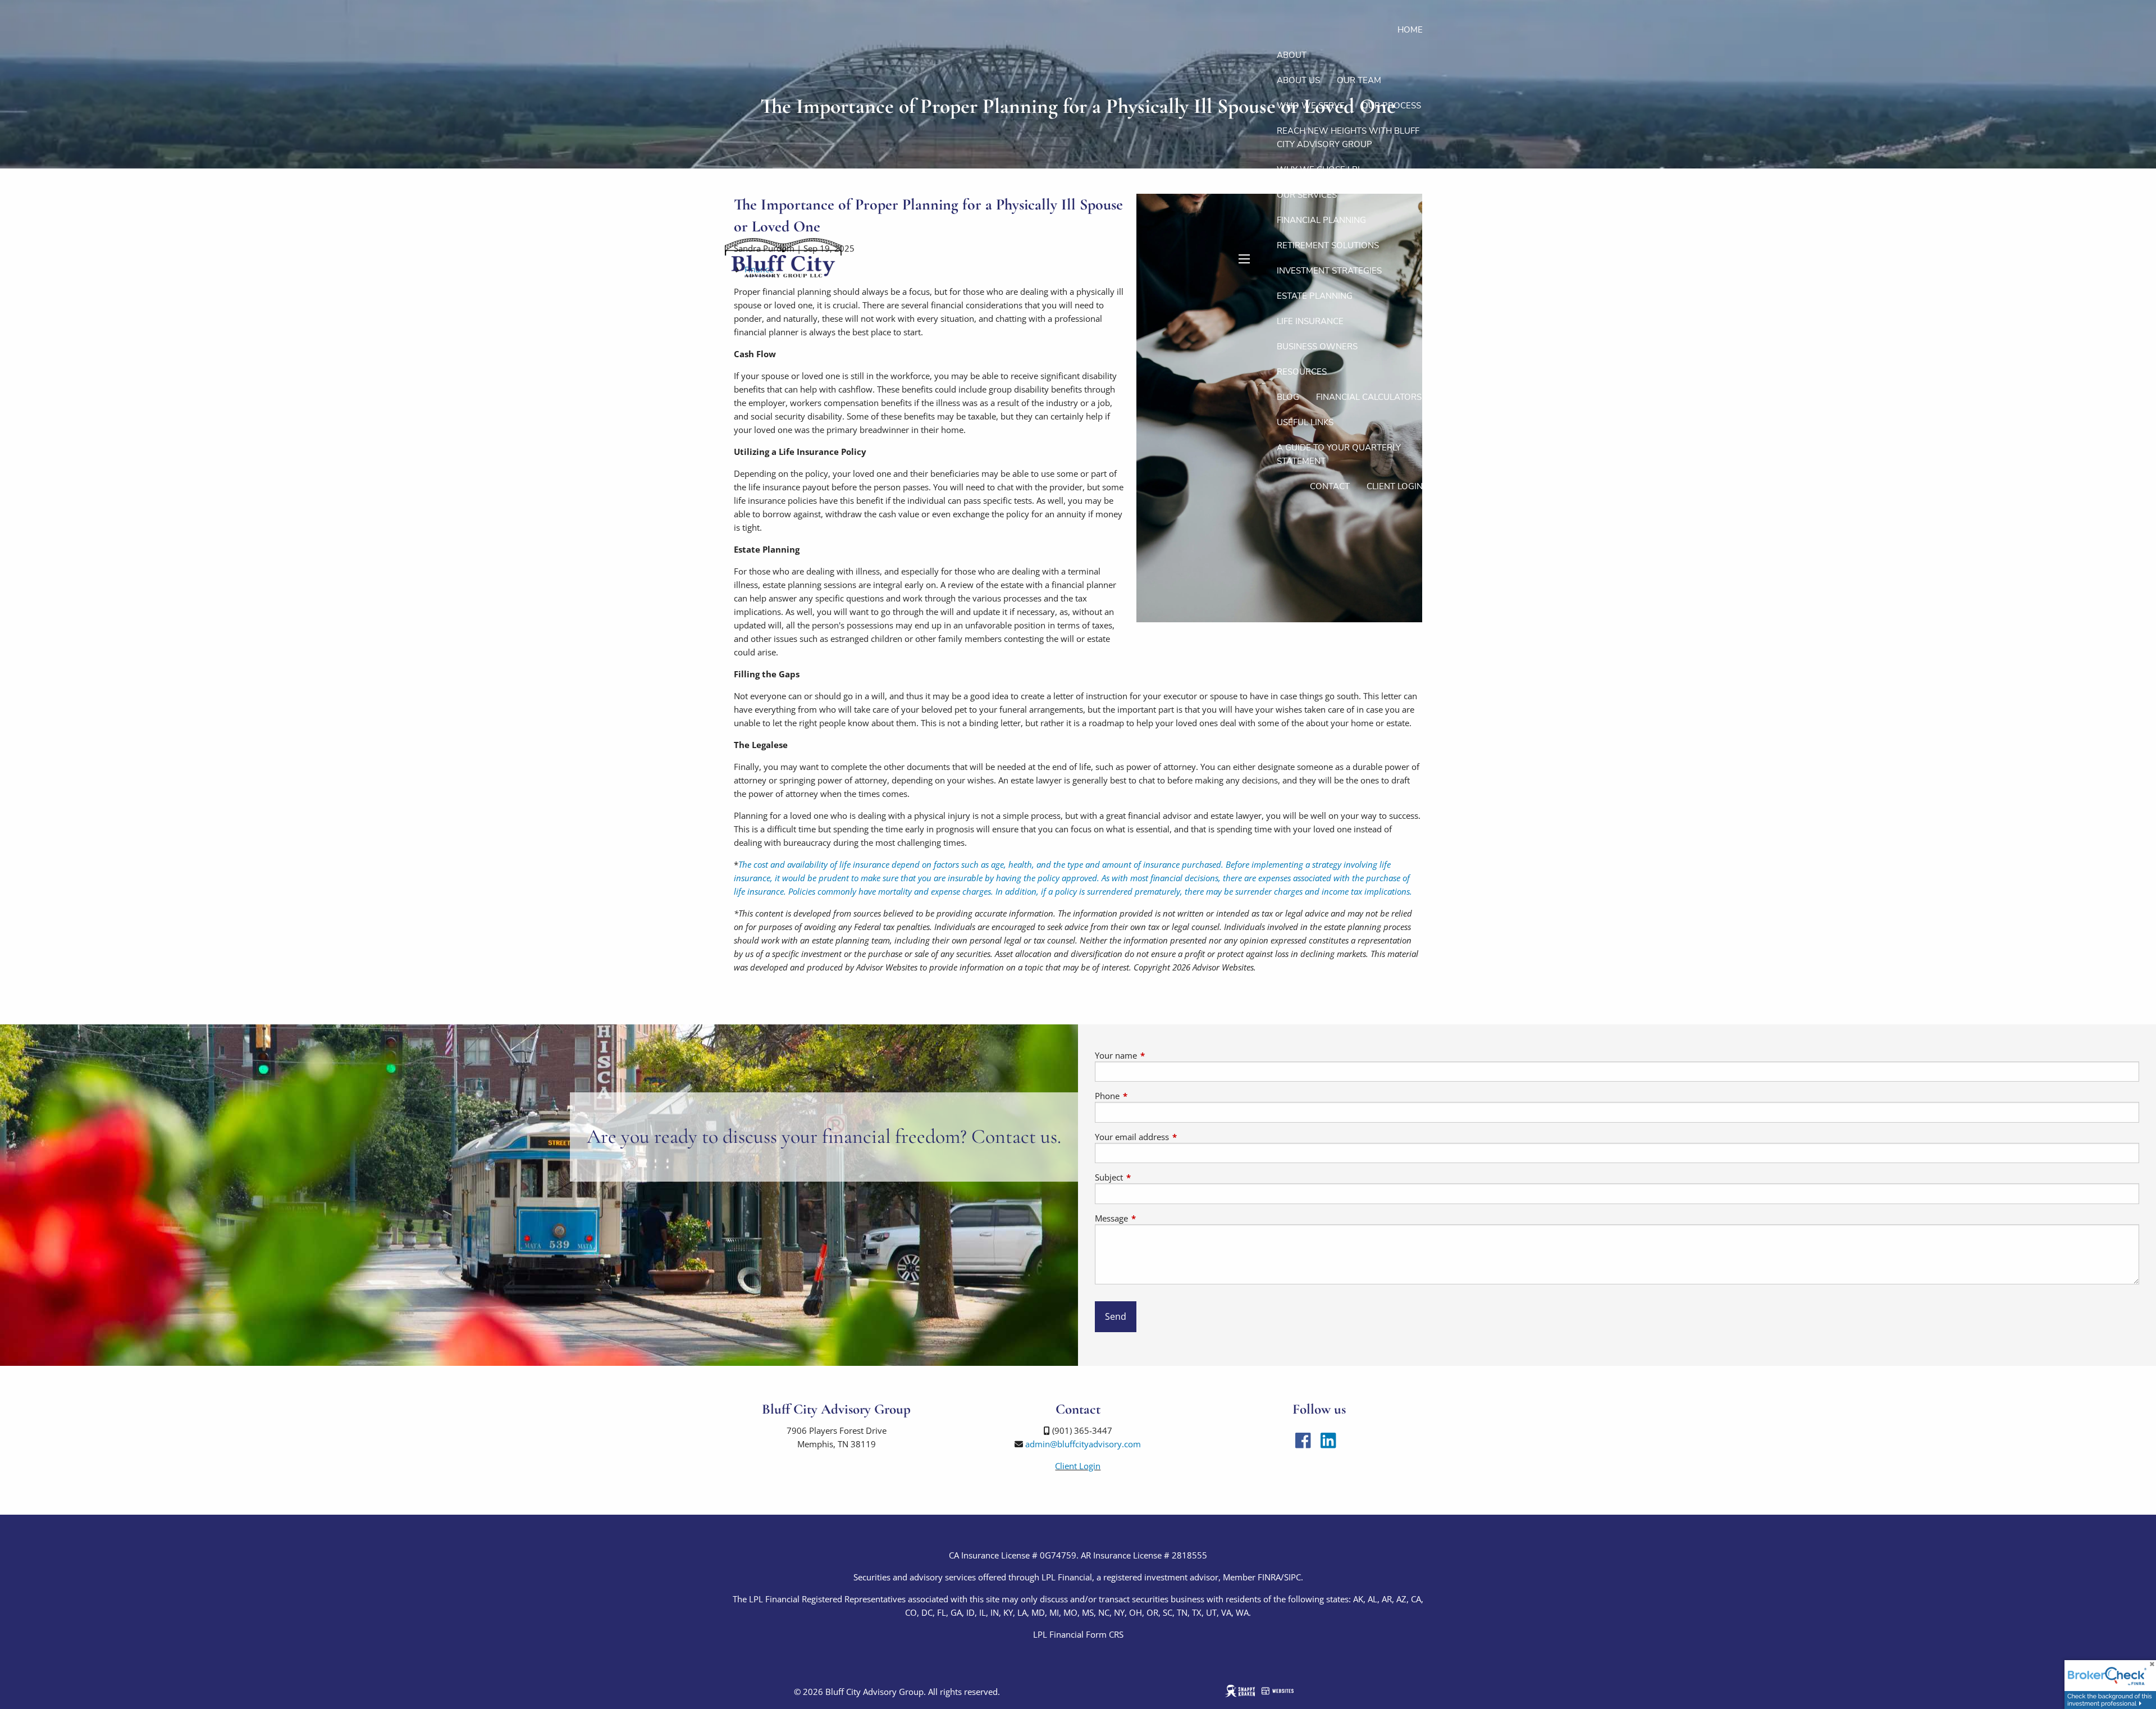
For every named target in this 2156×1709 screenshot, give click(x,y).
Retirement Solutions (1328, 245)
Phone (1149, 1096)
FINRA (1269, 1577)
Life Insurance (1310, 321)
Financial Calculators (1369, 397)
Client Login (1395, 486)
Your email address (1173, 1137)
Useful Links (1305, 422)
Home (1410, 30)
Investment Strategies (1329, 271)
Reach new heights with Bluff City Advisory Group (1348, 138)
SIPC (1292, 1577)
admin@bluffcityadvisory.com (1083, 1444)
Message (1153, 1218)
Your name (1157, 1055)
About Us (1298, 80)
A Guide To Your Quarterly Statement (1339, 454)
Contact (1330, 486)
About (1292, 55)
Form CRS (1105, 1634)
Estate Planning (1315, 296)
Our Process (1391, 106)
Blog (1288, 397)
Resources (1302, 372)
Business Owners (1317, 347)
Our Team (1359, 80)
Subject (1150, 1177)
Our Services (1307, 195)
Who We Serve (1311, 106)
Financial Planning (1321, 220)
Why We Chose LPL (1319, 170)
